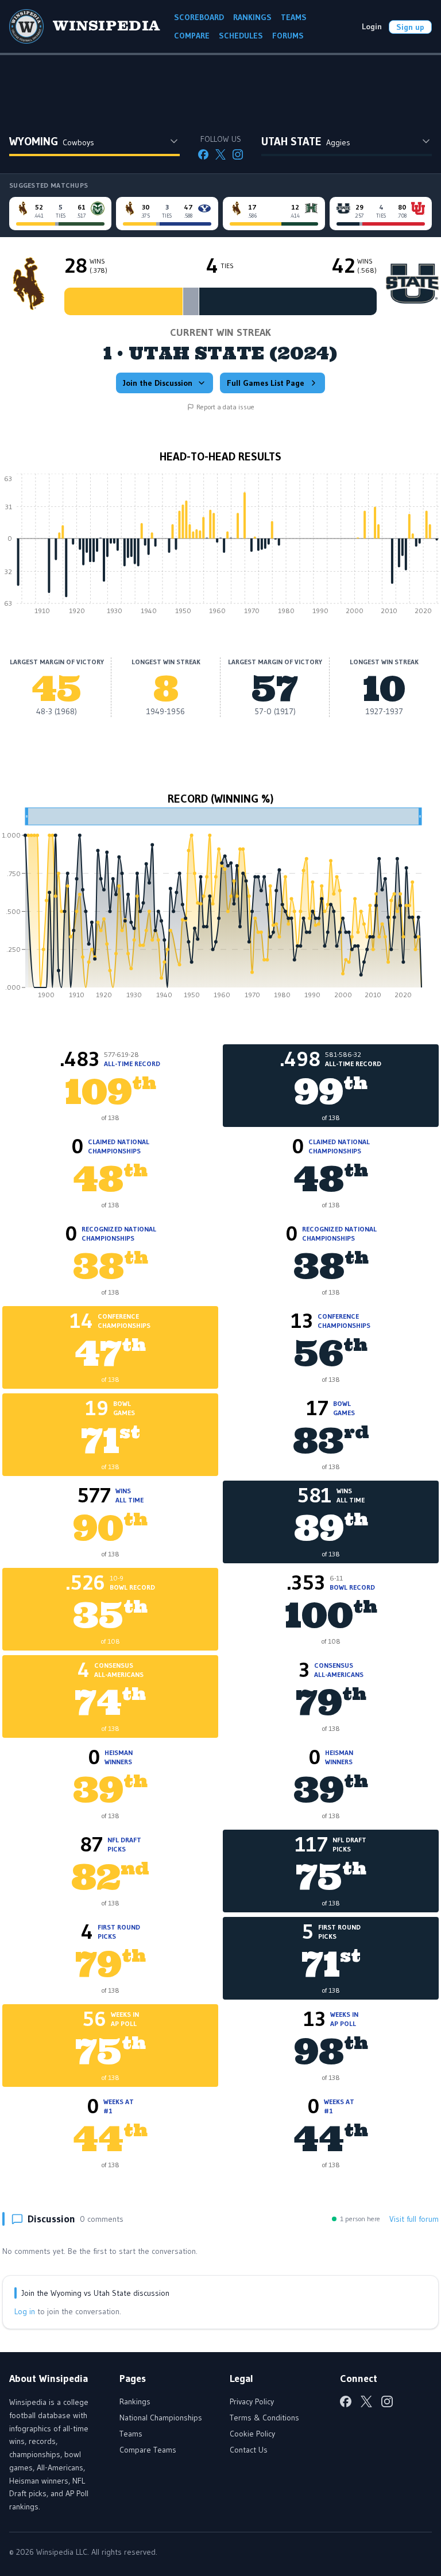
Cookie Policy (252, 2434)
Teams (131, 2434)
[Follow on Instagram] (238, 154)
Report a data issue (225, 407)
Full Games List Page (266, 383)
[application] (220, 547)
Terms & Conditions (264, 2418)
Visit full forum (414, 2219)
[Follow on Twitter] (220, 154)
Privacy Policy (252, 2401)
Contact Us (249, 2450)
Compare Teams (148, 2450)
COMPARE (192, 36)
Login (372, 26)
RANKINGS (252, 17)
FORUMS (288, 36)
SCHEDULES (241, 36)
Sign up (410, 27)
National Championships (161, 2418)
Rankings (135, 2401)
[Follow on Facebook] (203, 154)
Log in (25, 2311)
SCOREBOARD (199, 17)
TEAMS (294, 17)
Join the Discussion (158, 383)
